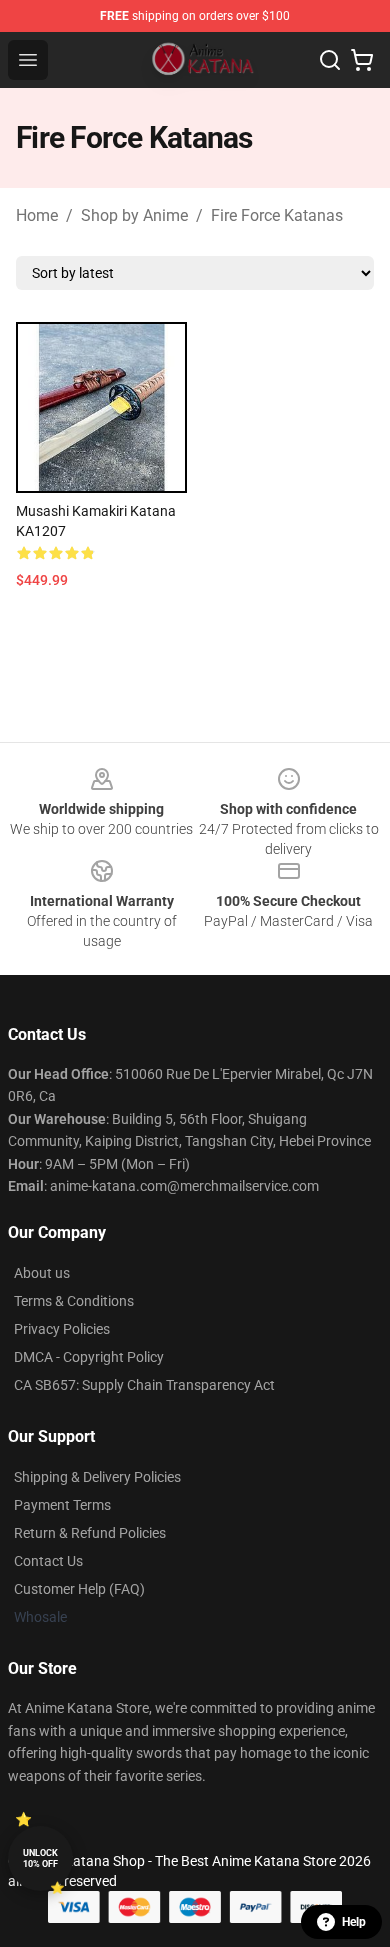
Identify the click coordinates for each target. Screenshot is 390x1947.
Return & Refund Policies (90, 1533)
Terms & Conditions (74, 1301)
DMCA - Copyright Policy (89, 1357)
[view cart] (362, 60)
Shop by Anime (134, 215)
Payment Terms (62, 1505)
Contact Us (48, 1561)
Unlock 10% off (40, 1858)
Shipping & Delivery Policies (97, 1477)
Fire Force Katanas (277, 215)
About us (42, 1273)
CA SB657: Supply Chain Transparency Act (144, 1385)
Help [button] (354, 1922)
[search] (330, 60)
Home (37, 215)
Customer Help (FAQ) (79, 1589)
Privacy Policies (62, 1329)
